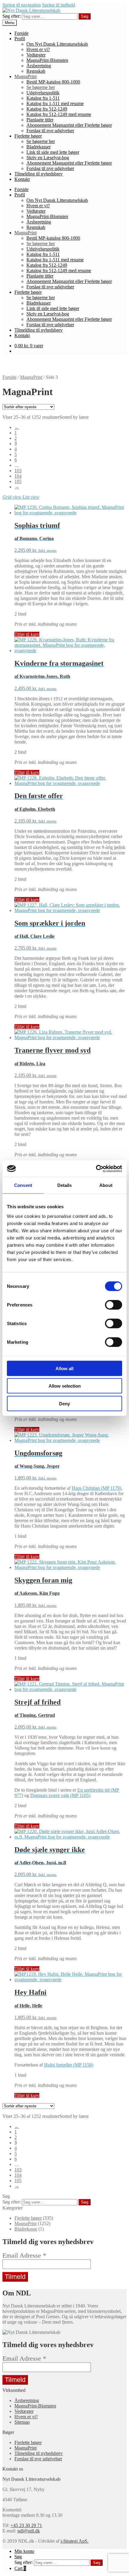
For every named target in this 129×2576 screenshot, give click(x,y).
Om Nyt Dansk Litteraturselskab (57, 44)
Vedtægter (36, 55)
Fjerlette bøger (28, 136)
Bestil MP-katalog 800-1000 (53, 82)
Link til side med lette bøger (53, 152)
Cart (20, 2568)
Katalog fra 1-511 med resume (55, 103)
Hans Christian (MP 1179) (96, 1488)
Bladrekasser (39, 147)
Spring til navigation (22, 5)
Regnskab (36, 71)
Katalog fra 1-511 (43, 98)
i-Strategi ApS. (75, 2541)
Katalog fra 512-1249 (47, 109)
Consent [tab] (23, 1185)
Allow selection (65, 1386)
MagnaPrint (25, 76)
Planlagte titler (40, 120)
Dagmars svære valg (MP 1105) (60, 1795)
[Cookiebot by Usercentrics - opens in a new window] (96, 1169)
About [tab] (106, 1185)
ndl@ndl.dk (29, 2531)
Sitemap (22, 2422)
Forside (21, 33)
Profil (20, 39)
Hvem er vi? (38, 49)
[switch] (114, 1305)
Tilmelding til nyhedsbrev (39, 174)
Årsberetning (39, 66)
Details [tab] (65, 1185)
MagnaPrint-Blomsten (47, 60)
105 (18, 481)
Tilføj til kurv (27, 634)
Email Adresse (24, 2255)
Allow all (64, 1368)
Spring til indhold (58, 5)
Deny (64, 1403)
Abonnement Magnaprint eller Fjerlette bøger (69, 125)
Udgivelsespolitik (43, 93)
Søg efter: (12, 16)
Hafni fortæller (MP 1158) (69, 2065)
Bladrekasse (26, 2229)
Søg (85, 16)
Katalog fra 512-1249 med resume (59, 114)
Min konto (24, 2551)
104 (18, 476)
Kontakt (22, 179)
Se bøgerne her (41, 87)
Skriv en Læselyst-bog (48, 158)
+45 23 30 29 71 (26, 2525)
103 (18, 471)
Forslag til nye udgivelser (50, 131)
